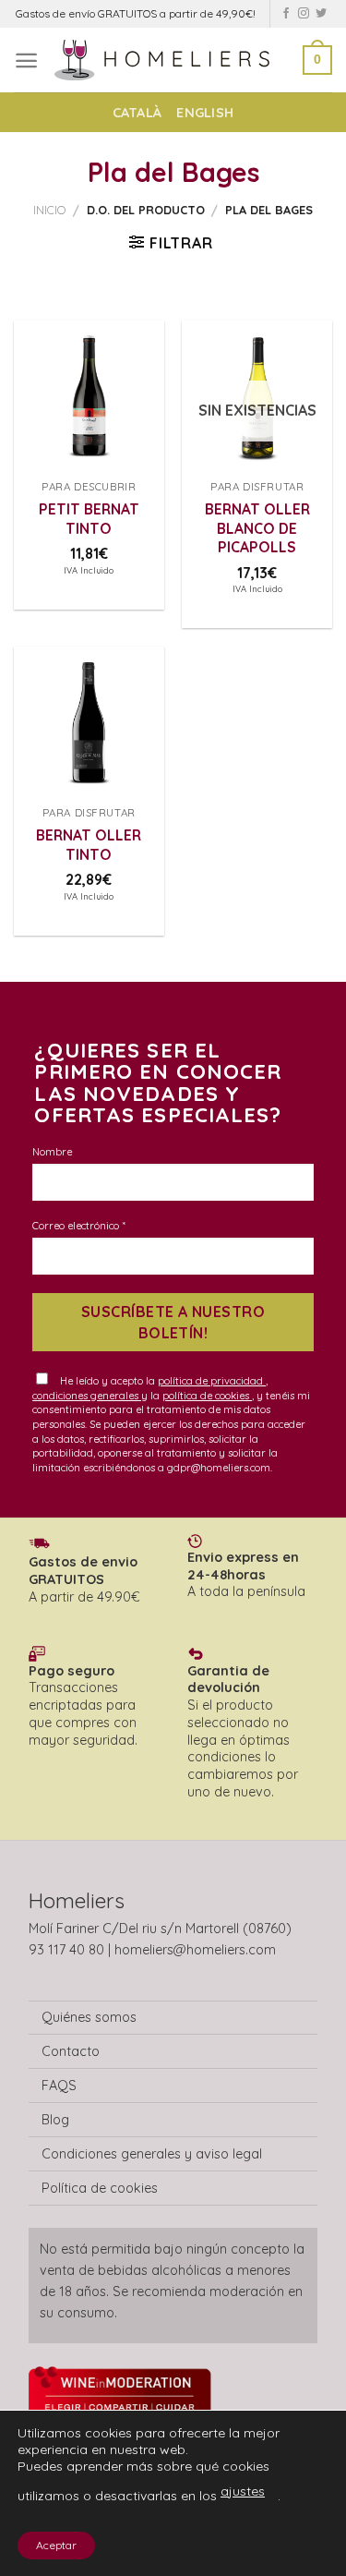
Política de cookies (100, 2188)
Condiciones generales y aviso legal (152, 2154)
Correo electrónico (78, 1226)
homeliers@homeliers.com (195, 1950)
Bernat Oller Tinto (89, 844)
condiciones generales (87, 1396)
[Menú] (26, 60)
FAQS (59, 2086)
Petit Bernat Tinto (89, 518)
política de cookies (207, 1396)
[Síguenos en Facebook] (286, 14)
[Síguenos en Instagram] (304, 14)
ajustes (243, 2491)
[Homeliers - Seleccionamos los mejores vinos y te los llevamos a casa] (171, 60)
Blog (55, 2120)
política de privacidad (212, 1381)
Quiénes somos (89, 2017)
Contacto (71, 2051)
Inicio (49, 210)
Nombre (52, 1152)
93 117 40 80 (66, 1950)
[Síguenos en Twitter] (321, 14)
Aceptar (56, 2545)
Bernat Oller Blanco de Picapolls (257, 528)
